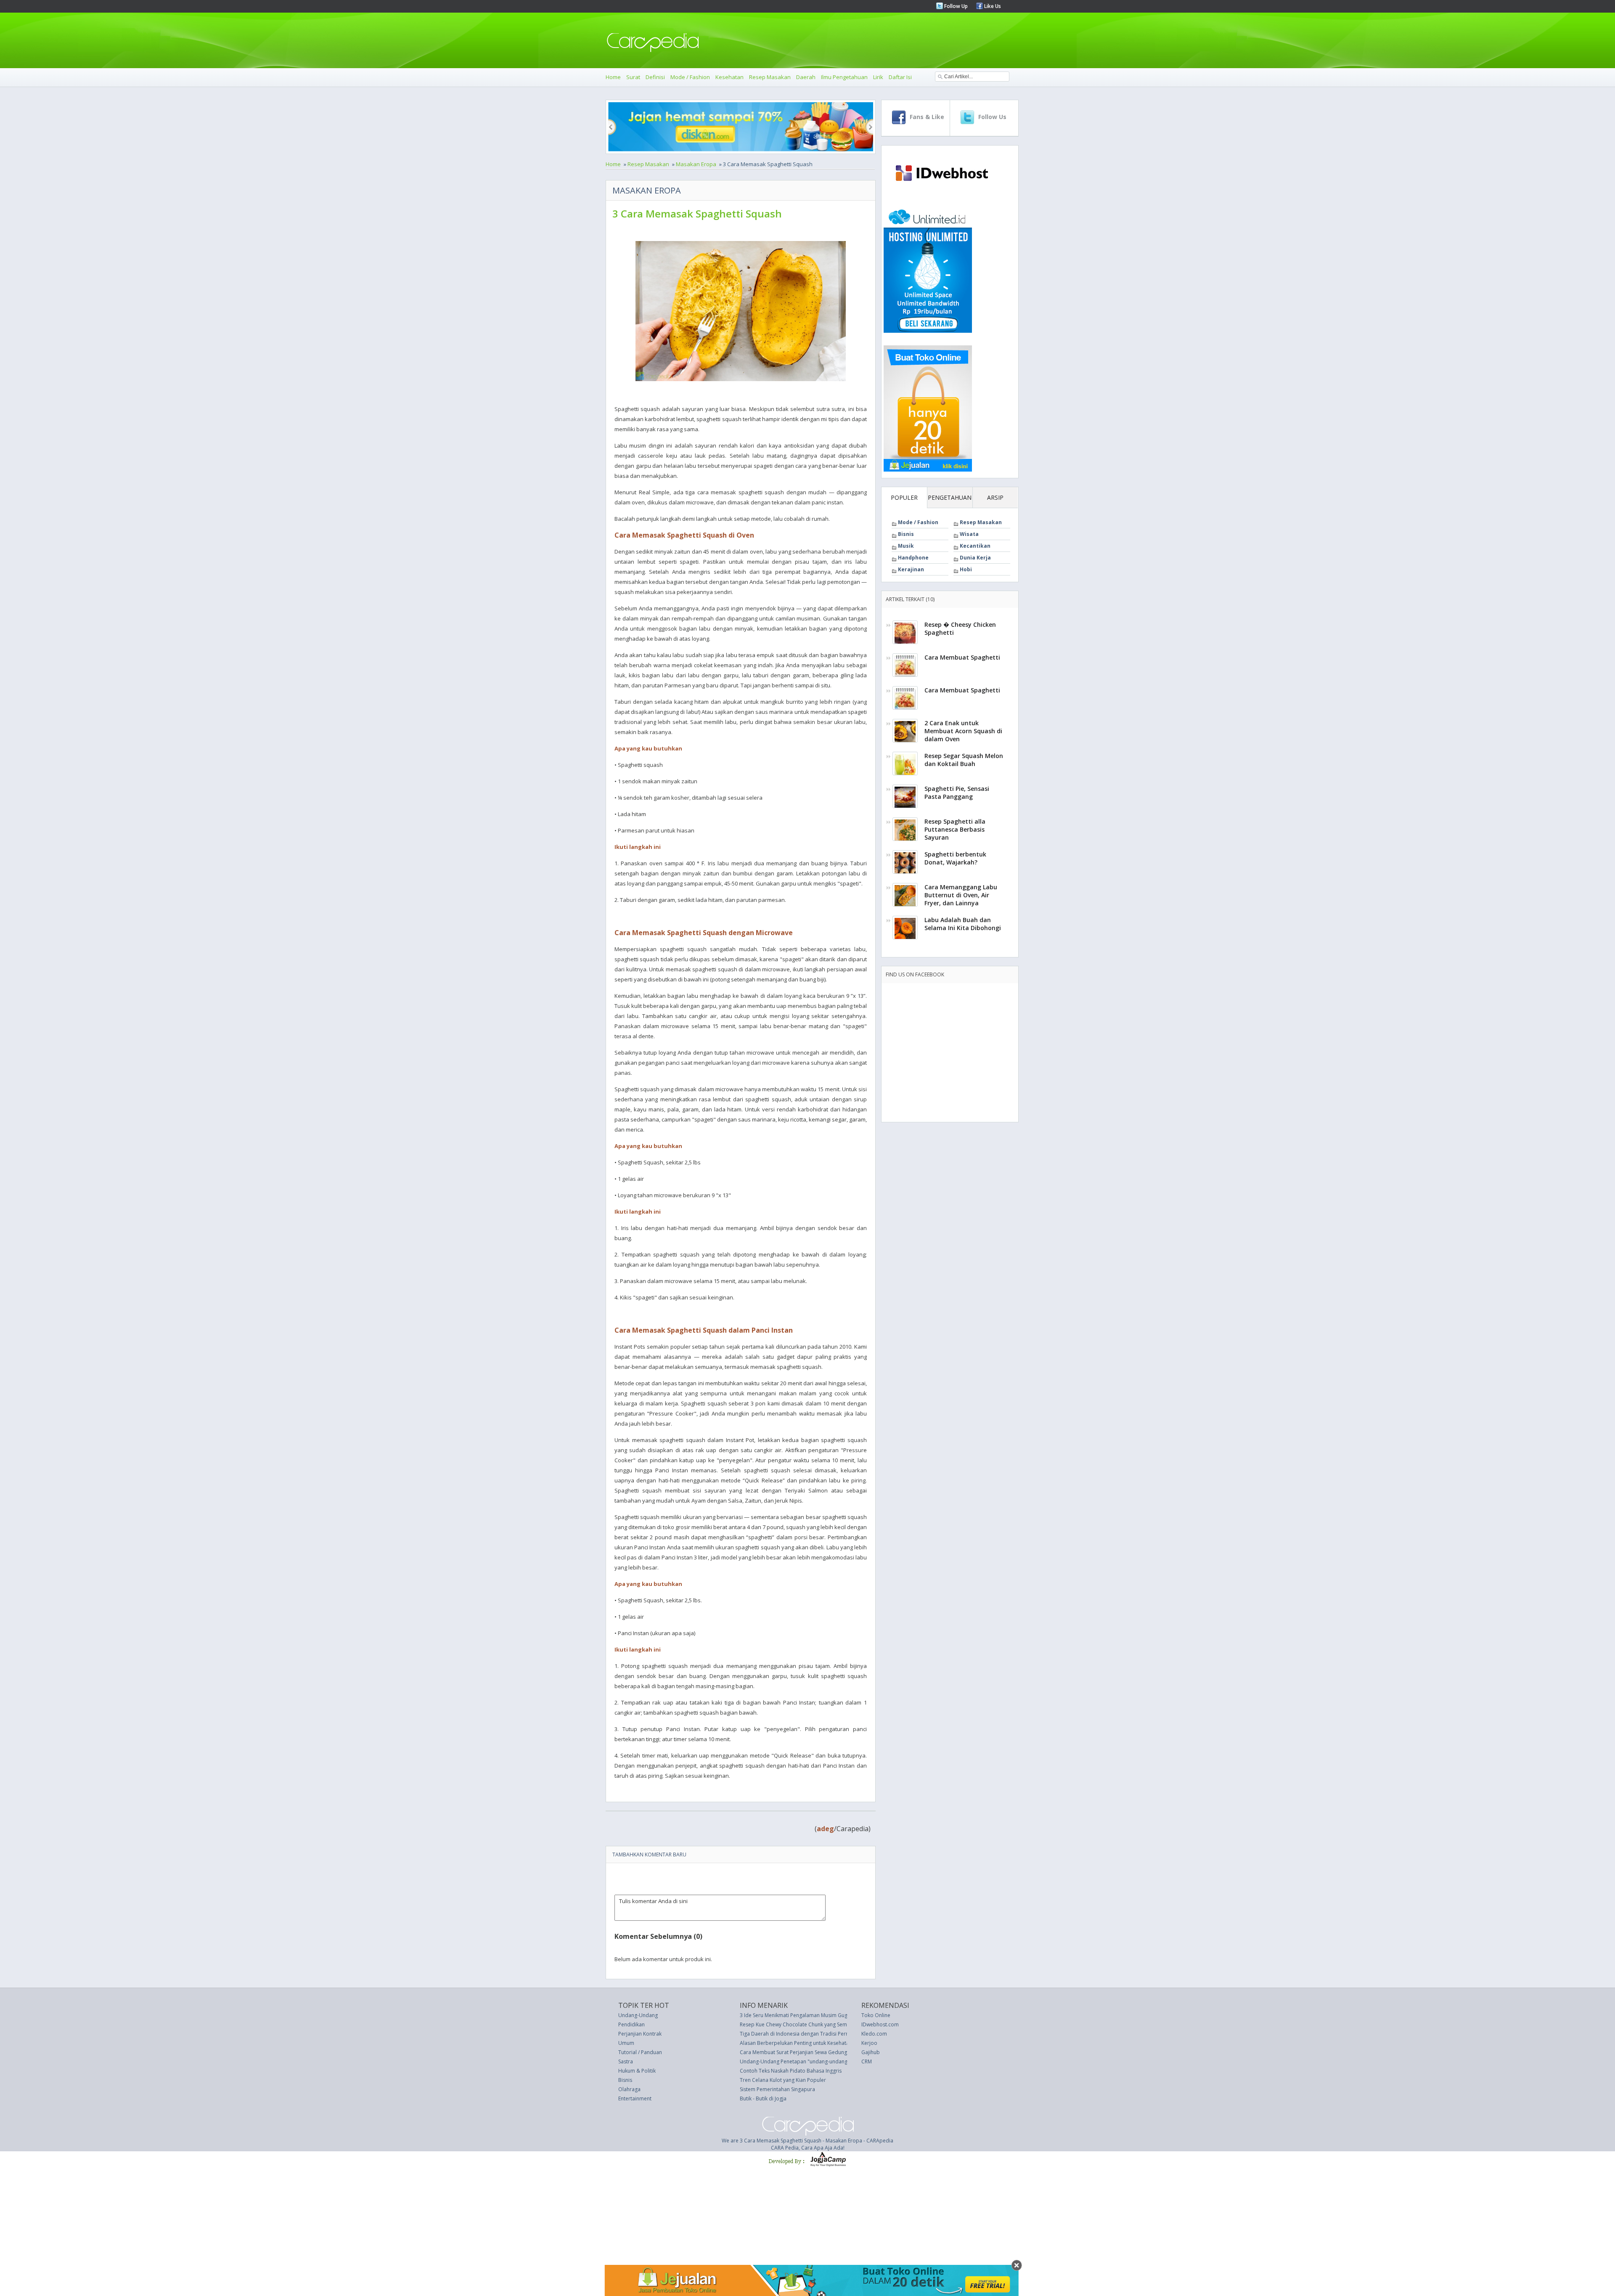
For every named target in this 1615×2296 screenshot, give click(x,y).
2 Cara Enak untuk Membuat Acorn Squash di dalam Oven (963, 731)
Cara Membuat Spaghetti (962, 657)
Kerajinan (911, 569)
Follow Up (955, 6)
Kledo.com (874, 2034)
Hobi (966, 569)
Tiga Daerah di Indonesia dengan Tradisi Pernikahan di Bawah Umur (821, 2034)
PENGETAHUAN (950, 497)
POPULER (904, 497)
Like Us (992, 6)
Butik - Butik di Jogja (763, 2098)
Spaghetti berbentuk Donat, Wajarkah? (955, 858)
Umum (626, 2043)
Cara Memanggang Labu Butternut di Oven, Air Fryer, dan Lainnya (961, 895)
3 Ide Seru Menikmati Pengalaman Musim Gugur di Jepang (808, 2015)
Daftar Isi (900, 77)
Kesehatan (729, 77)
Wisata (969, 534)
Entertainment (635, 2098)
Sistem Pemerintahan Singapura (777, 2089)
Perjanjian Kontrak (640, 2034)
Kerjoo (869, 2043)
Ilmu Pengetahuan (844, 77)
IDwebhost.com (880, 2024)
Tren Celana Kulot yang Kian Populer (783, 2080)
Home (613, 77)
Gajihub (871, 2052)
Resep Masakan (770, 77)
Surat (633, 77)
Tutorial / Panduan (640, 2052)
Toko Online (876, 2015)
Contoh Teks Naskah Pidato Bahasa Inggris (791, 2071)
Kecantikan (975, 546)
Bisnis (906, 534)
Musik (906, 546)
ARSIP (995, 497)
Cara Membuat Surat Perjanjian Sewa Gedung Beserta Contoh (813, 2052)
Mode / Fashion (690, 77)
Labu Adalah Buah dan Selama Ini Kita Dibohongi (963, 924)
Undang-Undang (638, 2015)
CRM (867, 2061)
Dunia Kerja (975, 558)
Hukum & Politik (637, 2071)
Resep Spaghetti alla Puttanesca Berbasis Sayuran (955, 829)
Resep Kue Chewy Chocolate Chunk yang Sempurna (801, 2024)
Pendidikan (631, 2024)
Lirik (878, 77)
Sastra (626, 2061)
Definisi (655, 77)
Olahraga (629, 2089)
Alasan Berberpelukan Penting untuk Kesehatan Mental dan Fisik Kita (821, 2043)
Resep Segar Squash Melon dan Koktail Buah (964, 760)
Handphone (913, 558)
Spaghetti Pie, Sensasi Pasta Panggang (957, 793)
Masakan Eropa (696, 164)
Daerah (806, 77)
